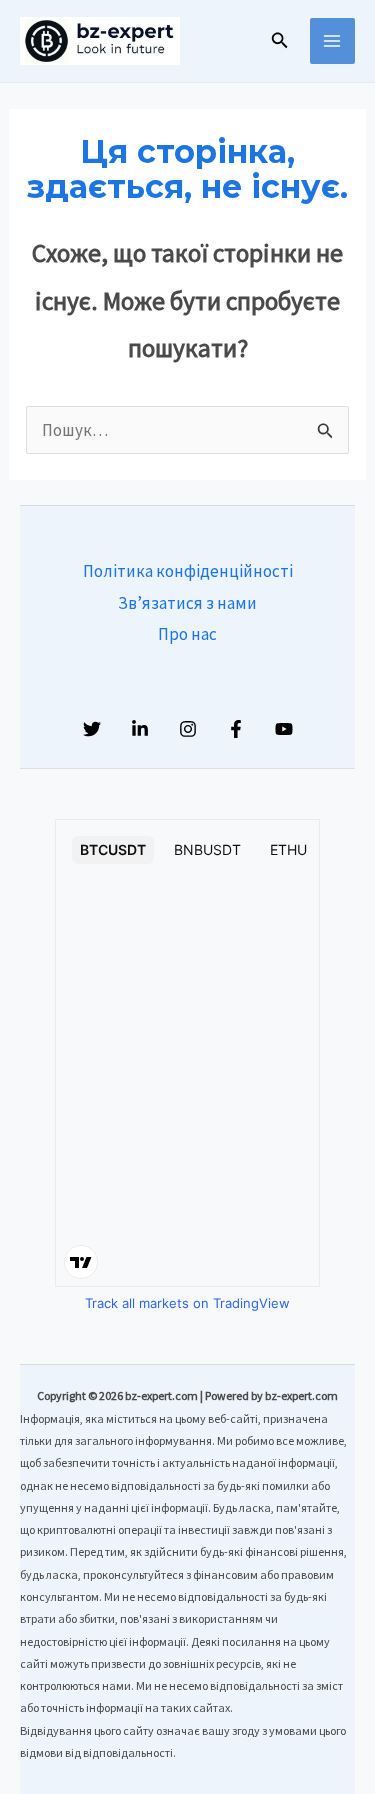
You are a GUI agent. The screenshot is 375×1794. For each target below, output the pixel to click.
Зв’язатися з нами (187, 603)
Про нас (187, 634)
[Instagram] (188, 729)
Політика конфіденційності (188, 571)
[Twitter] (92, 729)
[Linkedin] (140, 729)
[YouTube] (284, 729)
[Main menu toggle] (333, 41)
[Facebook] (236, 729)
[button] (280, 41)
